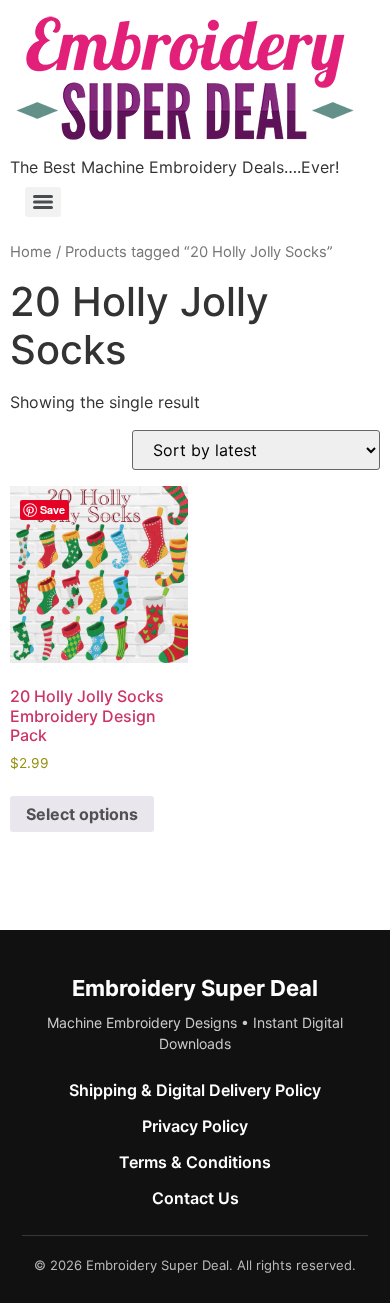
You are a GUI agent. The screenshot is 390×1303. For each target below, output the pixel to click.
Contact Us (195, 1198)
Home (31, 252)
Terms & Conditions (195, 1162)
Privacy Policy (195, 1126)
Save (52, 509)
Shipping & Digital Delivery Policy (195, 1090)
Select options (82, 814)
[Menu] (43, 202)
